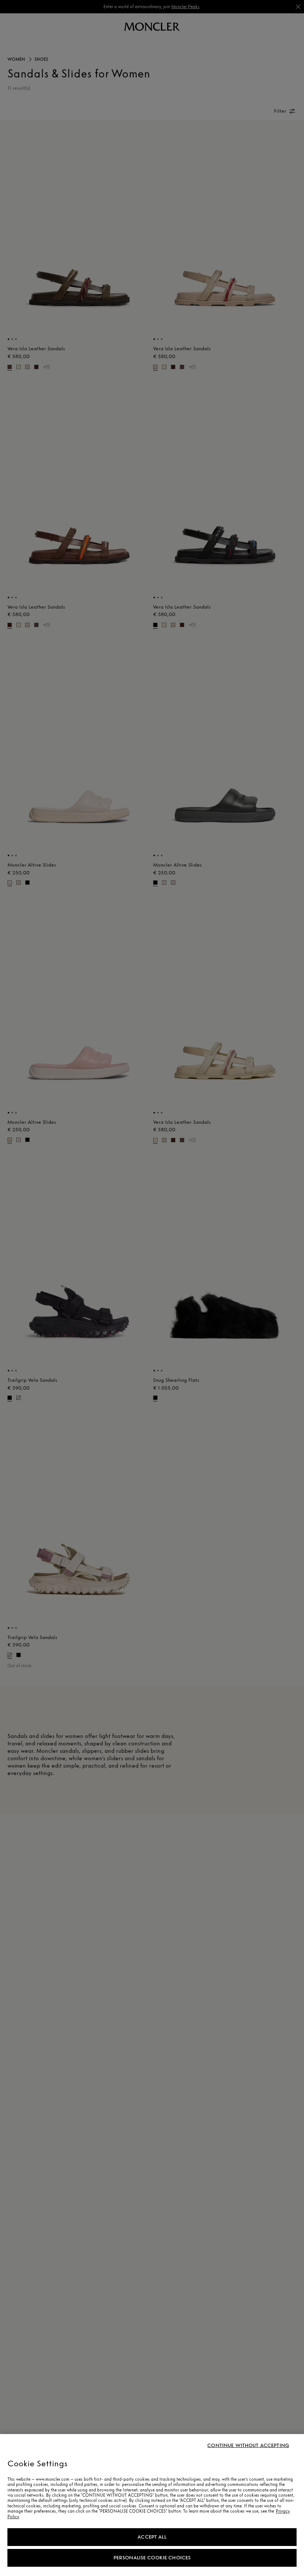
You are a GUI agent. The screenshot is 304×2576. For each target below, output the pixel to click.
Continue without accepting (248, 2446)
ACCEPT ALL (152, 2537)
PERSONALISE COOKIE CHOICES (152, 2558)
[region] (152, 2505)
